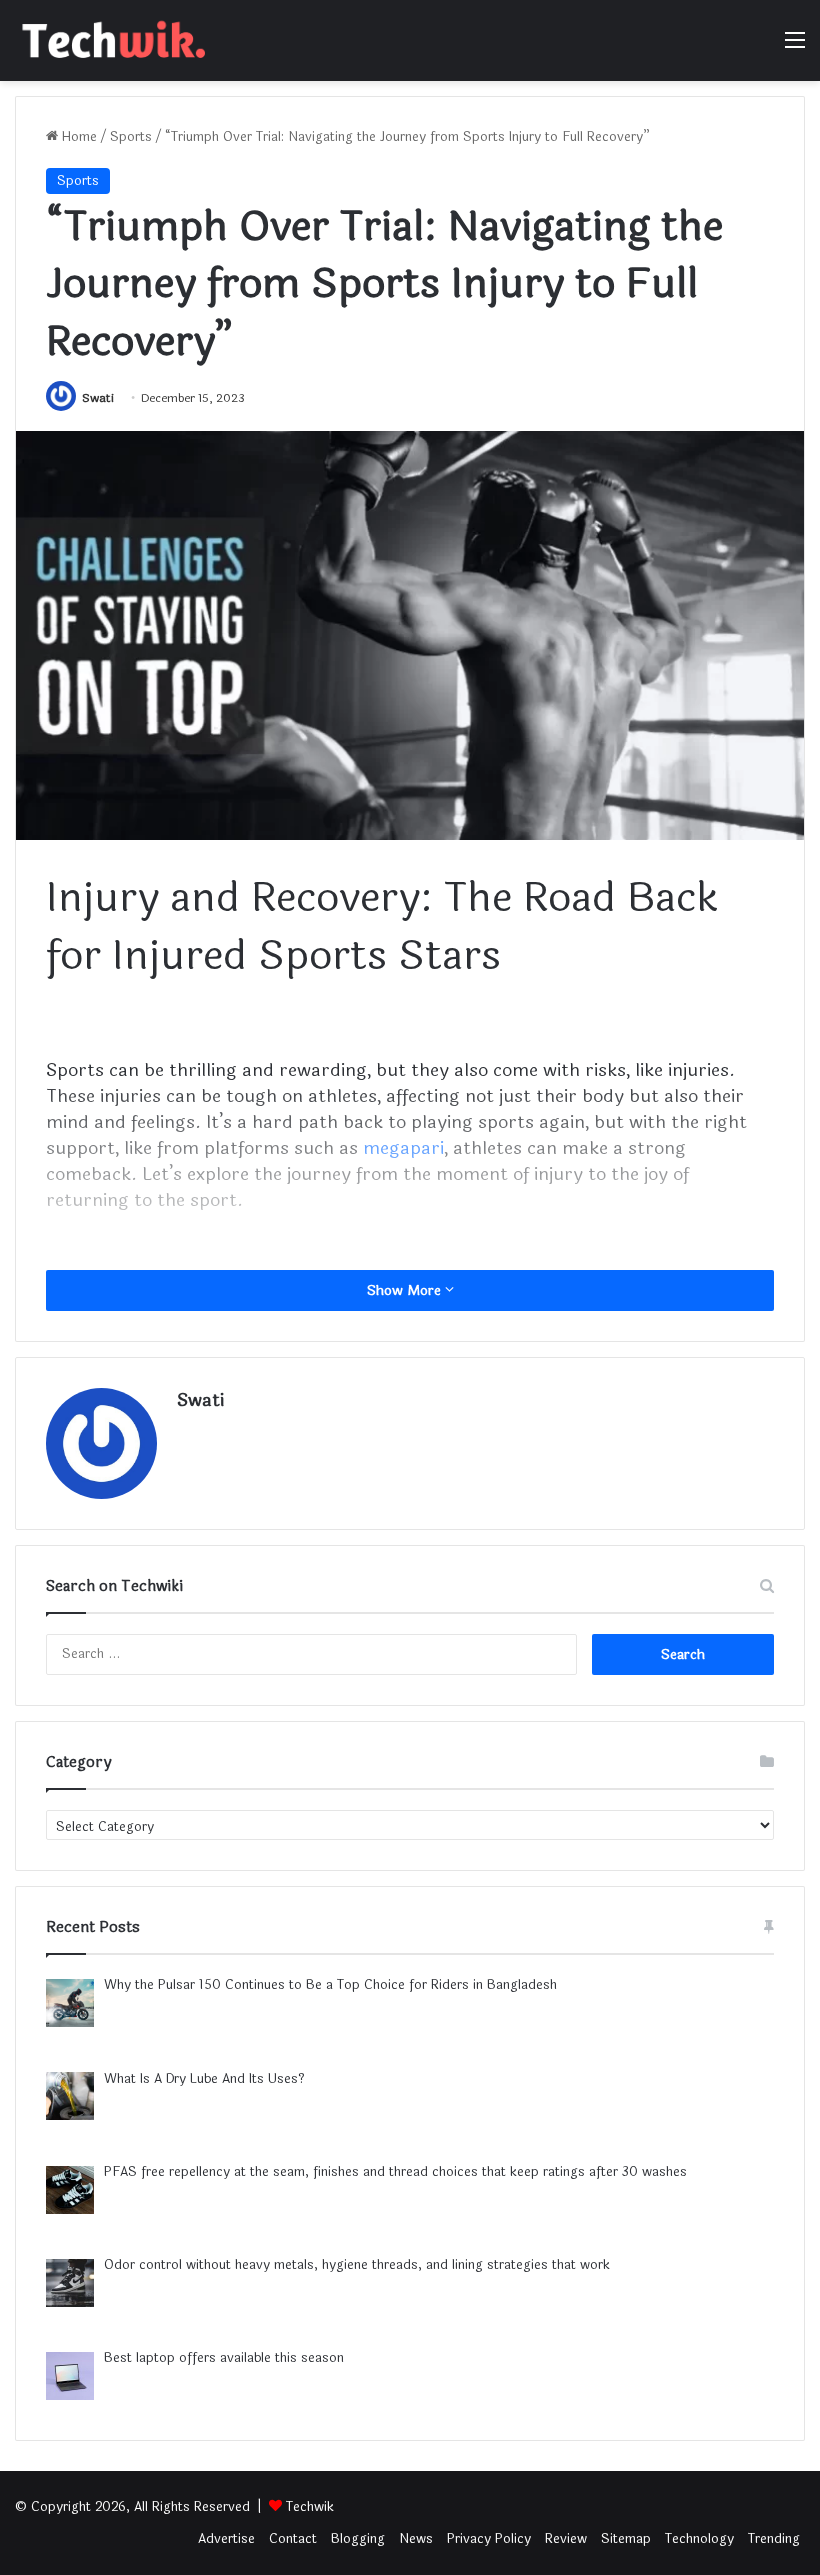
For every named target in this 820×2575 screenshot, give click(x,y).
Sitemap (626, 2539)
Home (77, 137)
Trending (774, 2539)
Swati (98, 398)
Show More (406, 1290)
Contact (293, 2539)
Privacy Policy (489, 2539)
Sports (131, 137)
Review (566, 2539)
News (416, 2539)
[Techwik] (110, 40)
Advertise (226, 2539)
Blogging (358, 2539)
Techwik (310, 2507)
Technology (699, 2539)
